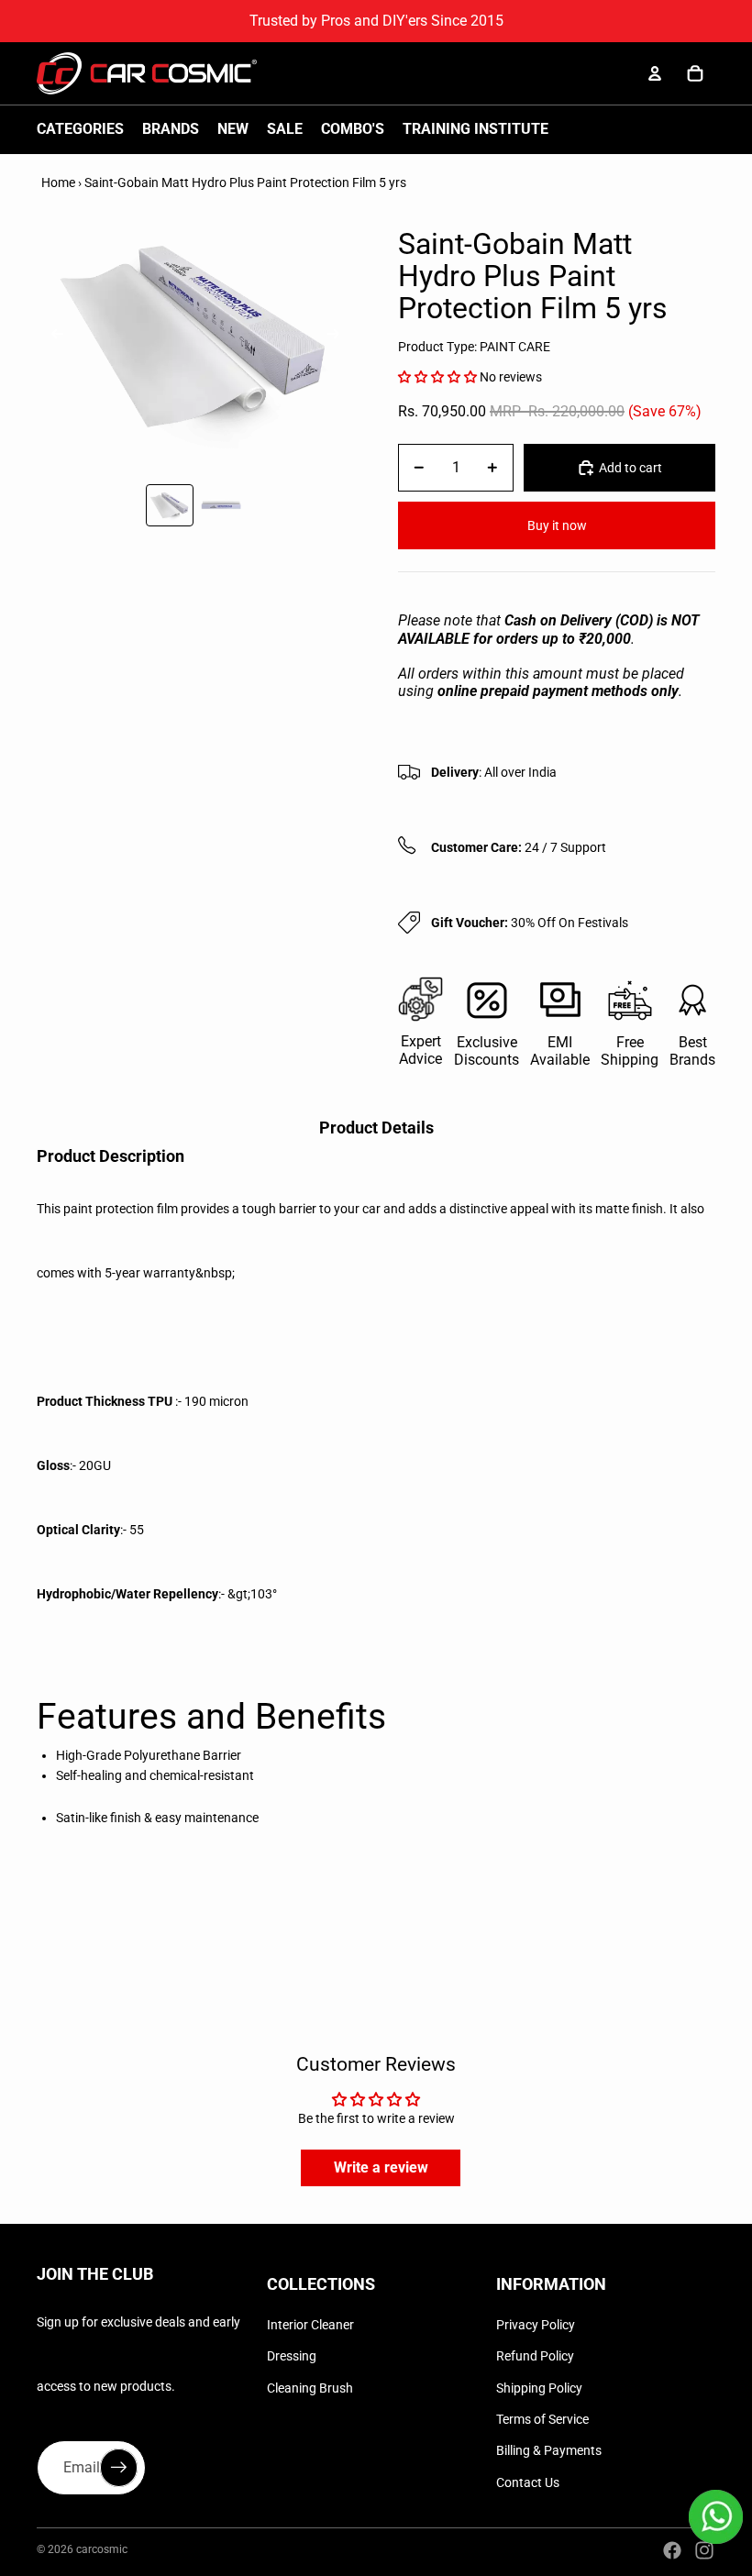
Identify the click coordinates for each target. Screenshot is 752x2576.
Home (58, 182)
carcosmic (102, 2549)
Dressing (292, 2356)
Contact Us (528, 2482)
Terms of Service (542, 2419)
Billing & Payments (549, 2450)
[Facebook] (672, 2550)
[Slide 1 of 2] (170, 505)
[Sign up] (119, 2468)
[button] (437, 377)
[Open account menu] (655, 73)
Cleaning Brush (310, 2388)
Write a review (381, 2167)
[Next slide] (339, 337)
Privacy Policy (536, 2325)
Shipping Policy (539, 2388)
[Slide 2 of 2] (221, 505)
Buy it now (557, 525)
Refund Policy (535, 2356)
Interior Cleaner (310, 2325)
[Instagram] (704, 2550)
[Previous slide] (52, 337)
